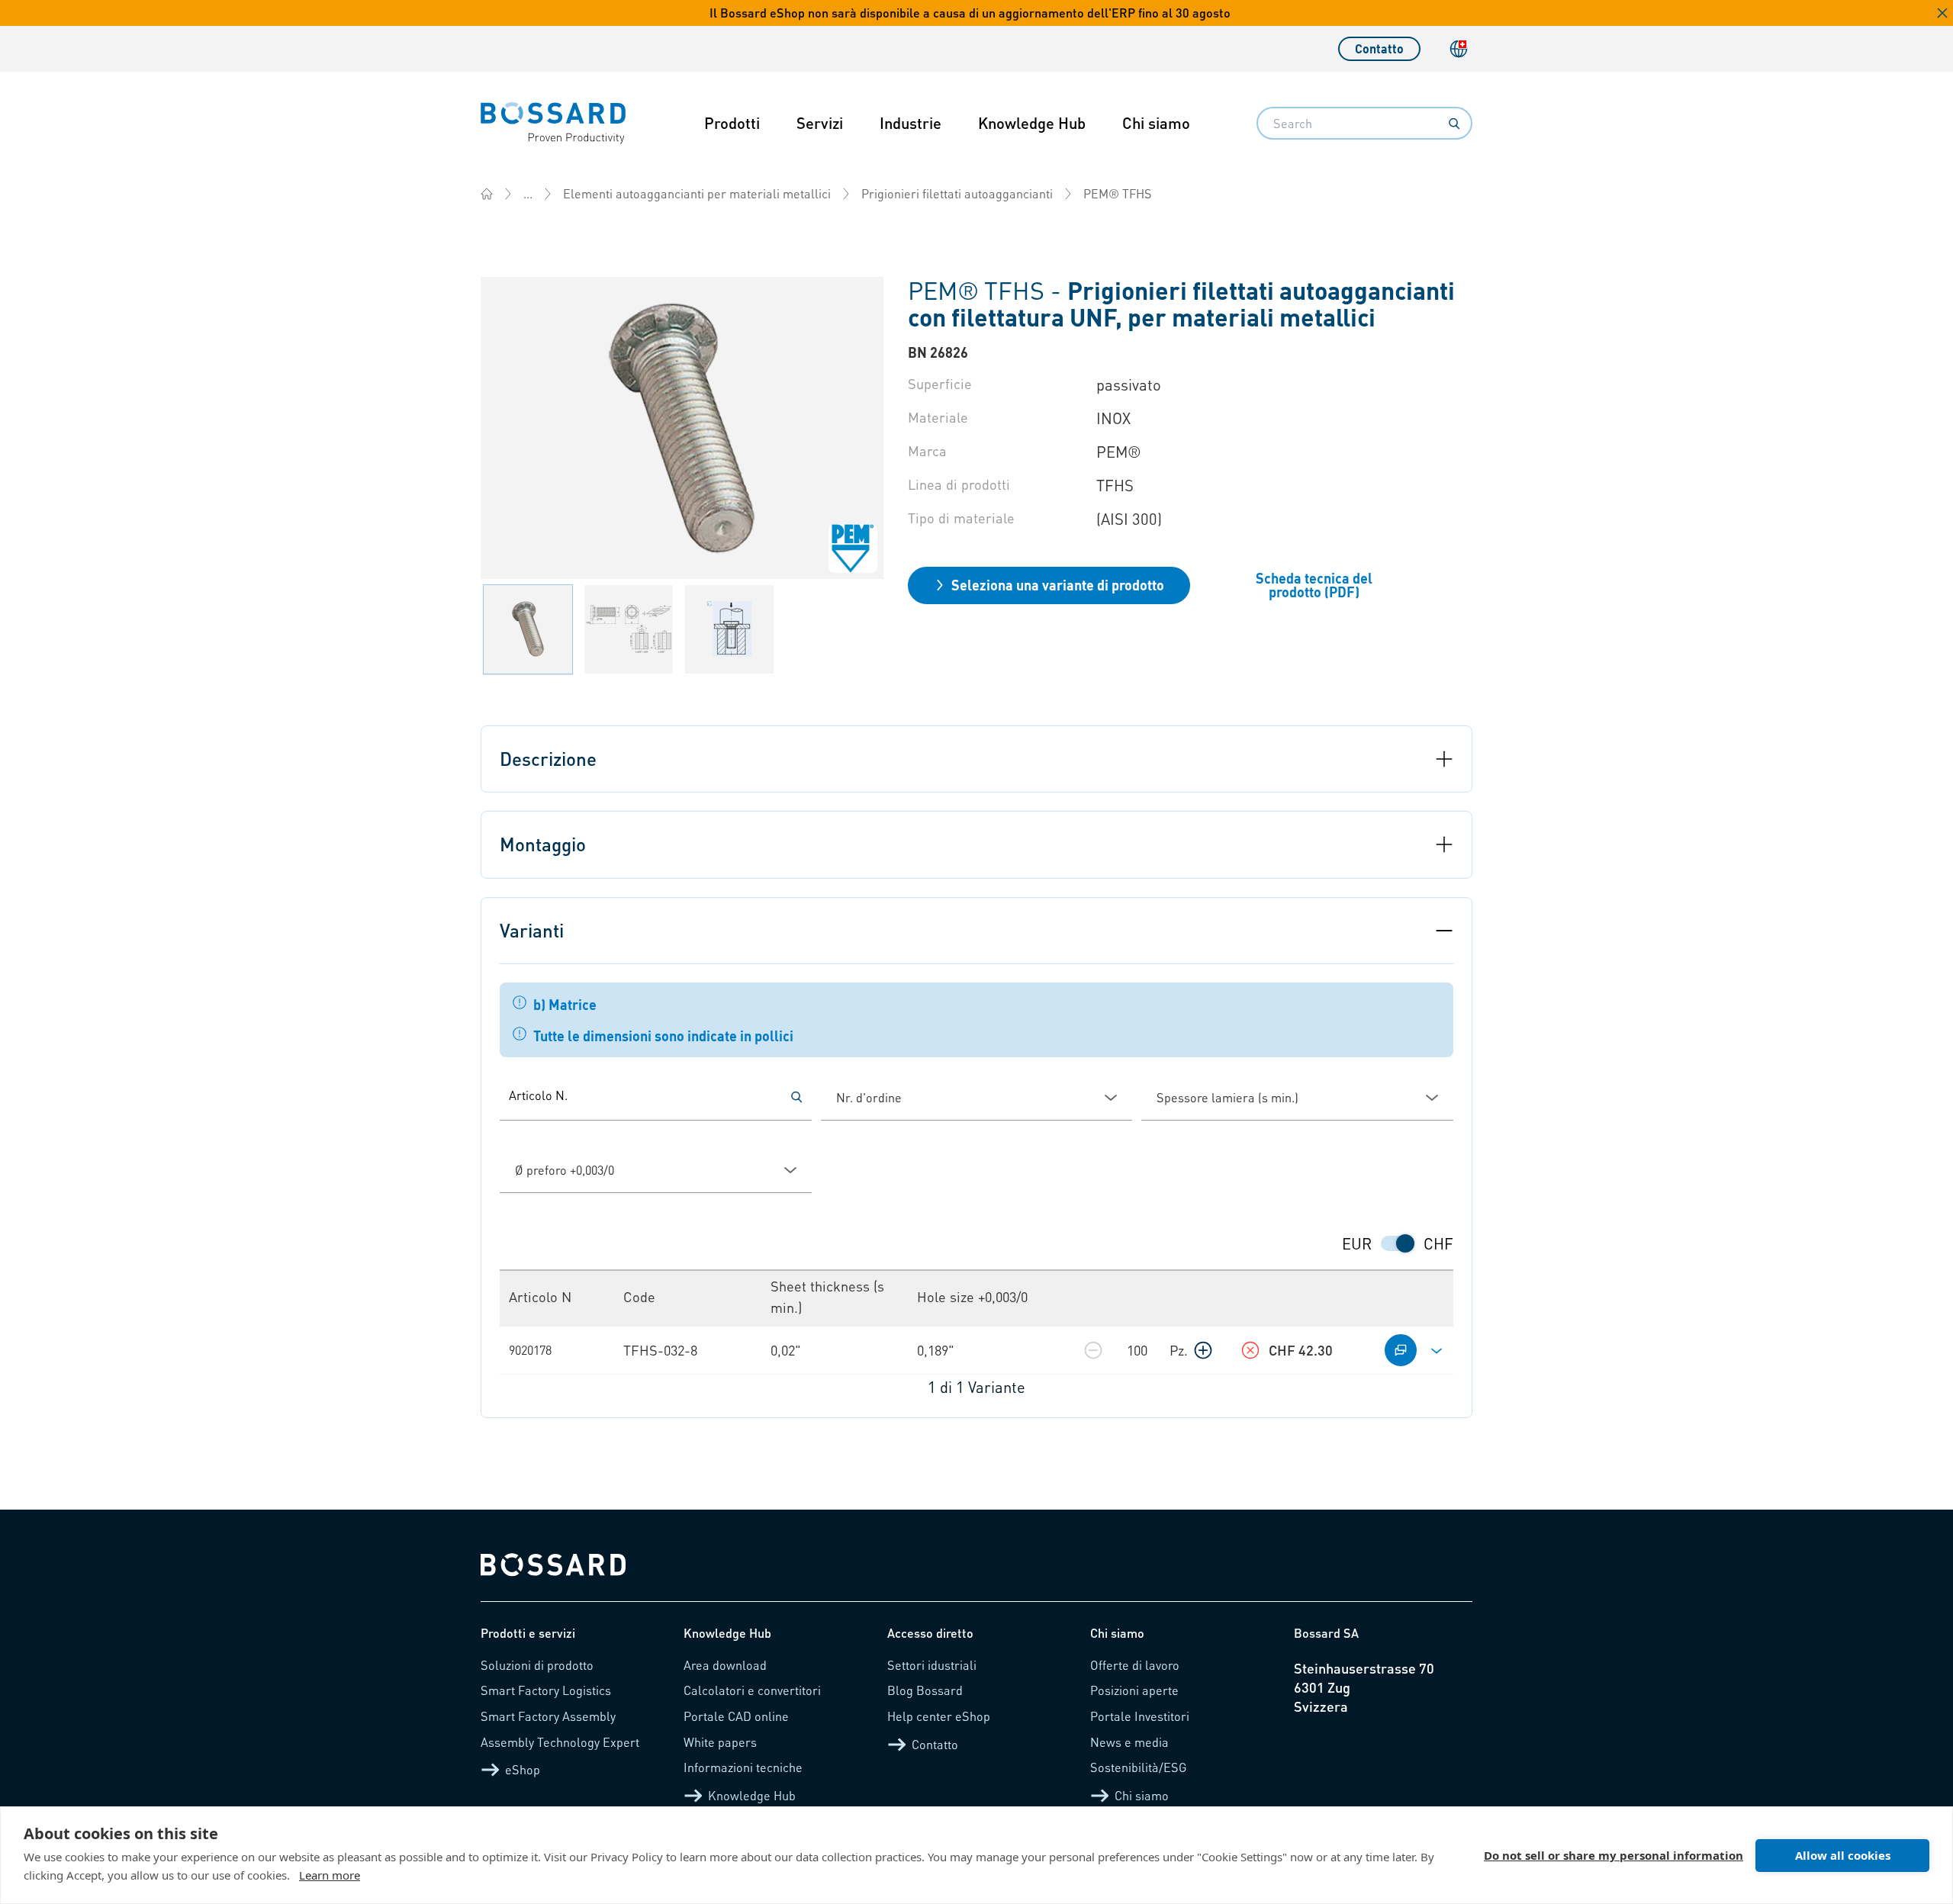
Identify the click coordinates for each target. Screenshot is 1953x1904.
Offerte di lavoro (1135, 1665)
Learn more (330, 1875)
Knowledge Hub (1032, 123)
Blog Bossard (925, 1690)
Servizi (820, 123)
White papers (720, 1742)
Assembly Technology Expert (560, 1742)
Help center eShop (939, 1716)
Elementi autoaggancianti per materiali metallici (697, 193)
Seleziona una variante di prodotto (1058, 585)
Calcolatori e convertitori (752, 1690)
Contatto (1379, 48)
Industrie (911, 123)
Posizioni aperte (1134, 1690)
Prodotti (732, 123)
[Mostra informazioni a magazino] (1250, 1350)
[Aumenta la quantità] (1203, 1350)
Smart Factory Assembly (548, 1716)
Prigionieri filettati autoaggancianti (957, 193)
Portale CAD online (736, 1716)
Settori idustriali (932, 1665)
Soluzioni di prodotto (537, 1665)
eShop (523, 1769)
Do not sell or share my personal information (1614, 1855)
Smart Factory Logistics (546, 1690)
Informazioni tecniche (743, 1767)
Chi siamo (1156, 123)
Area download (725, 1665)
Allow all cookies (1843, 1855)
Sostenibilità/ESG (1139, 1767)
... (528, 193)
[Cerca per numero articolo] (796, 1097)
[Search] (1454, 124)
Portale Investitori (1140, 1716)
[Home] (487, 194)
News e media (1129, 1742)
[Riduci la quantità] (1093, 1350)
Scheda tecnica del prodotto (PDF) (1314, 585)
